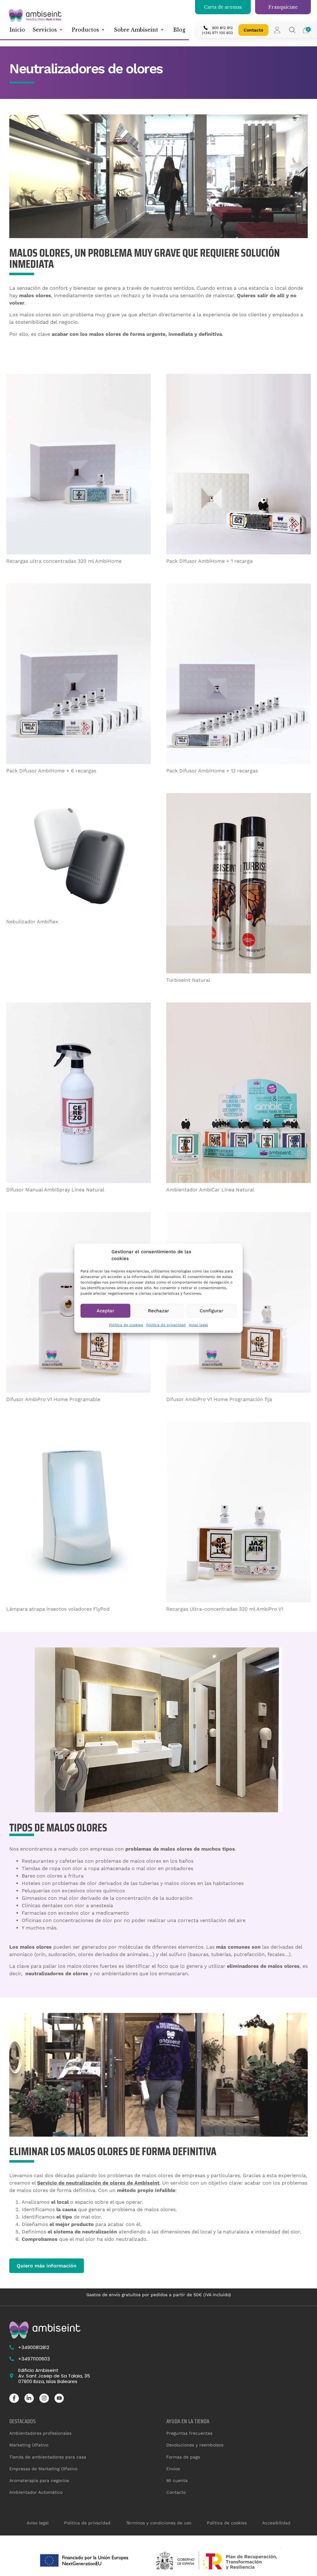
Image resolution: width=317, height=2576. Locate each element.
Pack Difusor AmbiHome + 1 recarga (209, 561)
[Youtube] (59, 2398)
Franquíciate (283, 7)
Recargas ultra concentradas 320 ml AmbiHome (64, 561)
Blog (179, 30)
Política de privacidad (166, 1325)
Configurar (211, 1311)
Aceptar (105, 1311)
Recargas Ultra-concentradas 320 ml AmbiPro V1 (225, 1609)
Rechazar (158, 1311)
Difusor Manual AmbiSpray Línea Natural (55, 1190)
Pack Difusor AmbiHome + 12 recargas (212, 771)
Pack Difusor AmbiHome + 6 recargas (51, 771)
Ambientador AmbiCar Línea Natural (210, 1190)
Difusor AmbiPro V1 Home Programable (53, 1399)
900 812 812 (222, 28)
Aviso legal (198, 1325)
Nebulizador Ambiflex (32, 922)
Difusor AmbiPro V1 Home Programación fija (219, 1399)
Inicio (17, 30)
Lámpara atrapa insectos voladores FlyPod (58, 1609)
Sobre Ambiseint (136, 30)
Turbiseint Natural (188, 980)
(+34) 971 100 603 (217, 33)
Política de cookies (126, 1325)
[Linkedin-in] (29, 2398)
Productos (85, 30)
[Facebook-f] (14, 2398)
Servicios (45, 30)
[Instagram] (44, 2398)
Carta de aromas (223, 7)
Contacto (253, 30)
